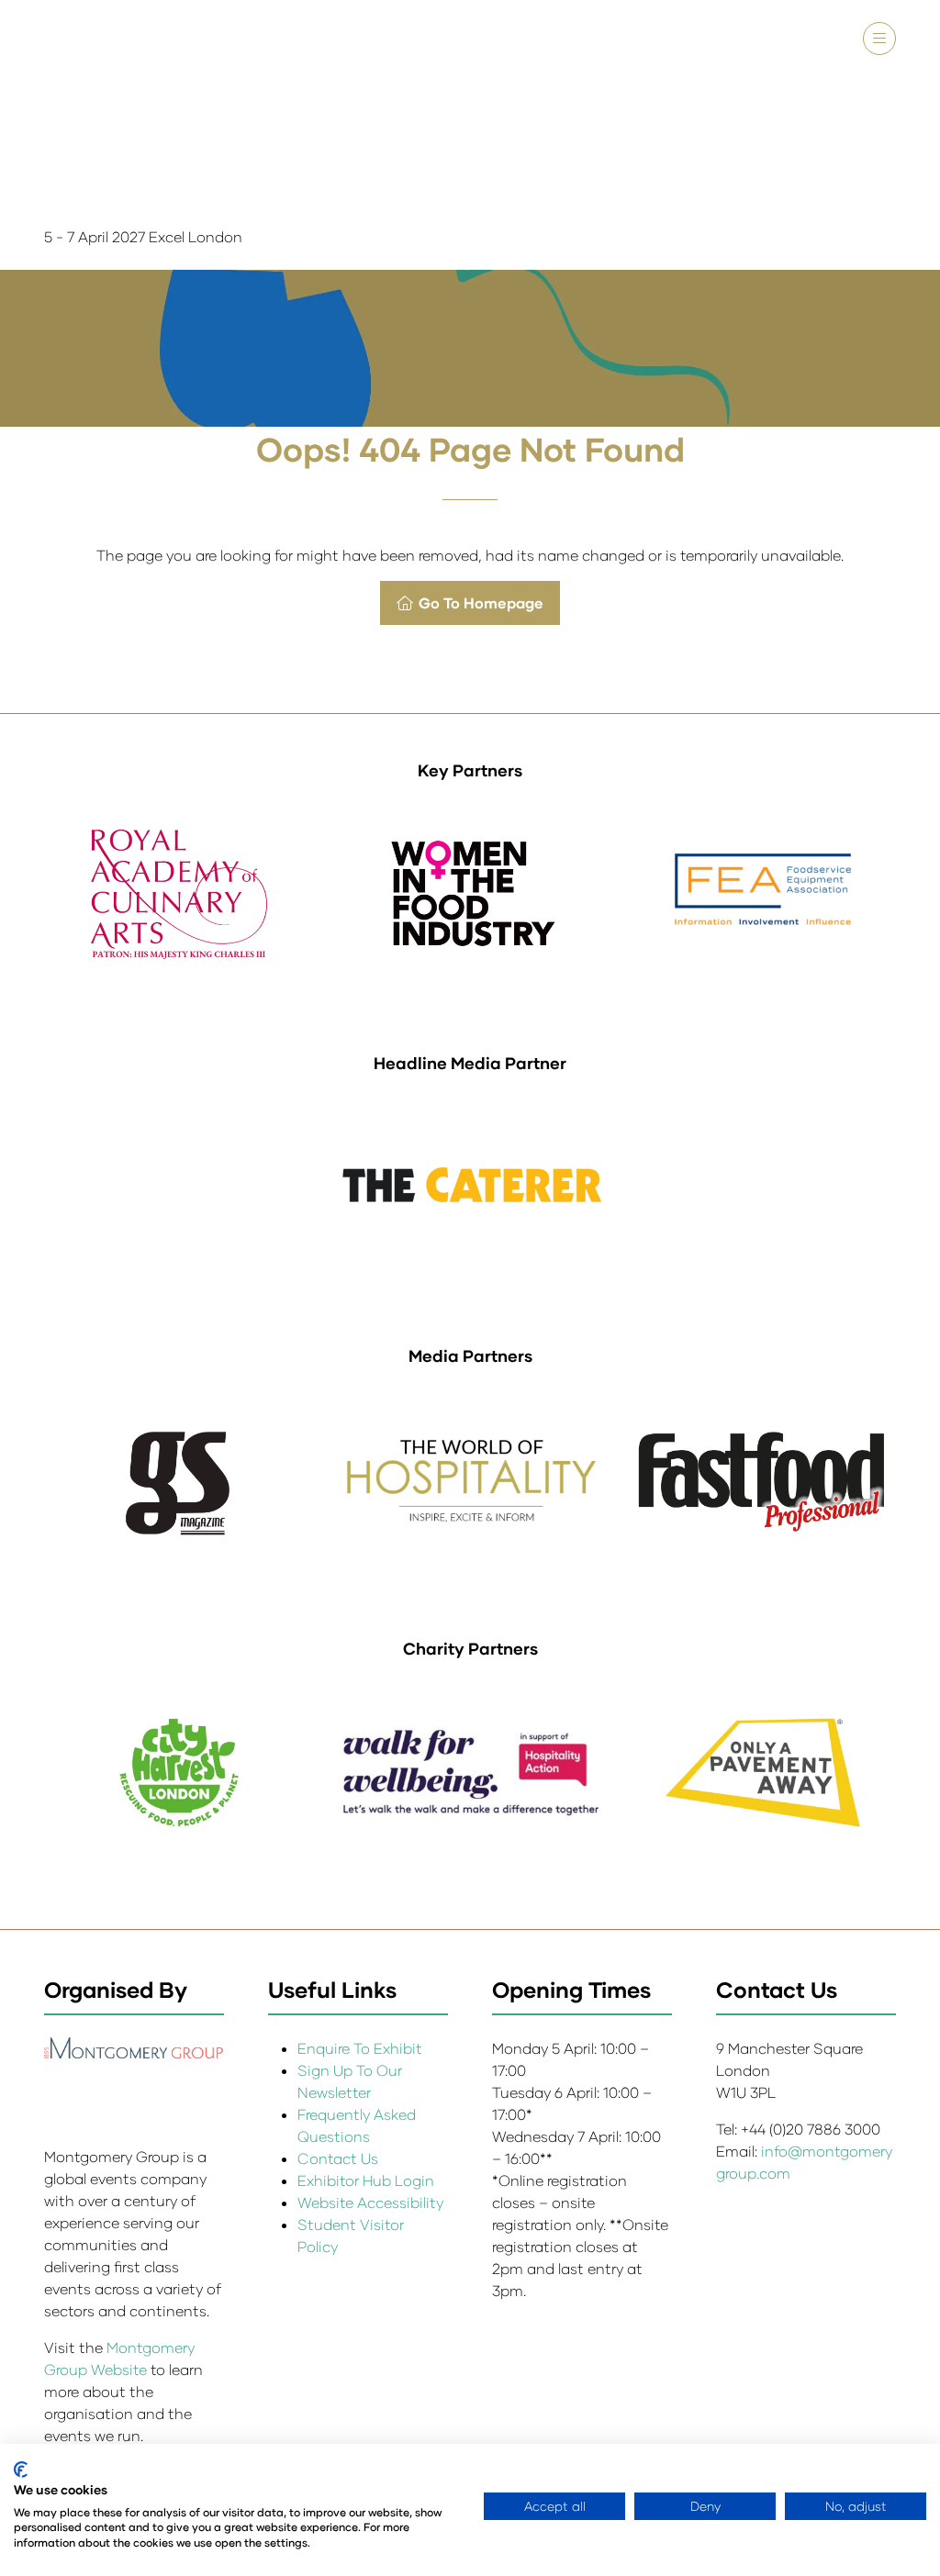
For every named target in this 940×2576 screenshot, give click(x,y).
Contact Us (338, 2158)
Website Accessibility (370, 2202)
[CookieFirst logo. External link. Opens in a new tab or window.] (21, 2470)
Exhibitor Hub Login (366, 2180)
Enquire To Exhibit (360, 2048)
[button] (879, 39)
